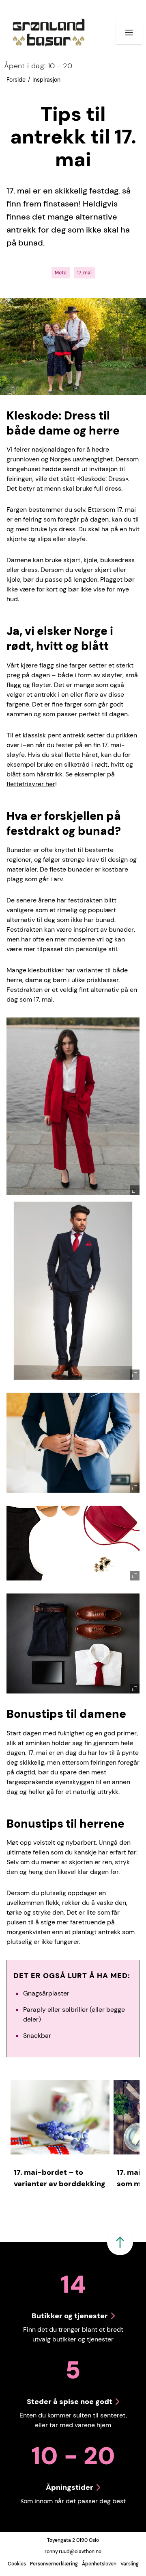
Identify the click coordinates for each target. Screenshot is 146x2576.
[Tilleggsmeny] (129, 33)
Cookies (17, 2564)
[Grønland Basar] (49, 33)
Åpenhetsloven (99, 2564)
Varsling (130, 2564)
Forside (16, 80)
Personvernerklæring (54, 2564)
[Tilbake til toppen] (120, 2242)
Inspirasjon (46, 80)
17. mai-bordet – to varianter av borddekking (60, 2178)
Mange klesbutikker (35, 970)
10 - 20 (38, 66)
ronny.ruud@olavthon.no (73, 2552)
